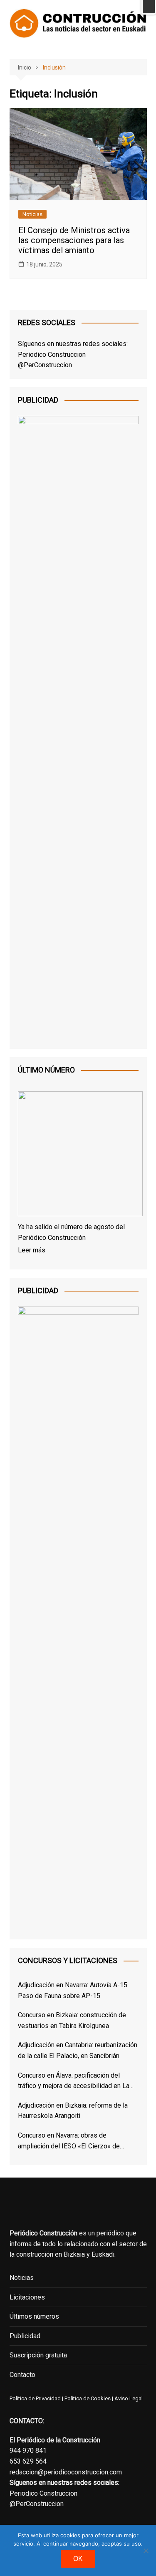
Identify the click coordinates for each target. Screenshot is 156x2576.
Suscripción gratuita (38, 2355)
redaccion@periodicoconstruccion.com (66, 2472)
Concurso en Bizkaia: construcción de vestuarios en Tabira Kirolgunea (72, 2020)
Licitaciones (27, 2297)
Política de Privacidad (35, 2398)
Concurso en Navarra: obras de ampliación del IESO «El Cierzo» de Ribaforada (69, 2141)
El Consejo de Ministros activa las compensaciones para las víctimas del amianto (74, 240)
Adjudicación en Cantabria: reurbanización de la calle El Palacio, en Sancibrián (78, 2050)
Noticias (32, 214)
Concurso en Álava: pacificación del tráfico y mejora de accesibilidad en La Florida (74, 2081)
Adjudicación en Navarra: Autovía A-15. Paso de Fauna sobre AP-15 (73, 1990)
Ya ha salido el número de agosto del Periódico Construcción (71, 1232)
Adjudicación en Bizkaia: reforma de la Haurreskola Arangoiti (73, 2111)
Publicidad (25, 2336)
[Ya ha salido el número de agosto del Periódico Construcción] (78, 1155)
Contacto (22, 2375)
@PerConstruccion (45, 365)
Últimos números (34, 2316)
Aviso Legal (129, 2398)
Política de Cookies (87, 2398)
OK (78, 2559)
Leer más (32, 1250)
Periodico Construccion (52, 355)
